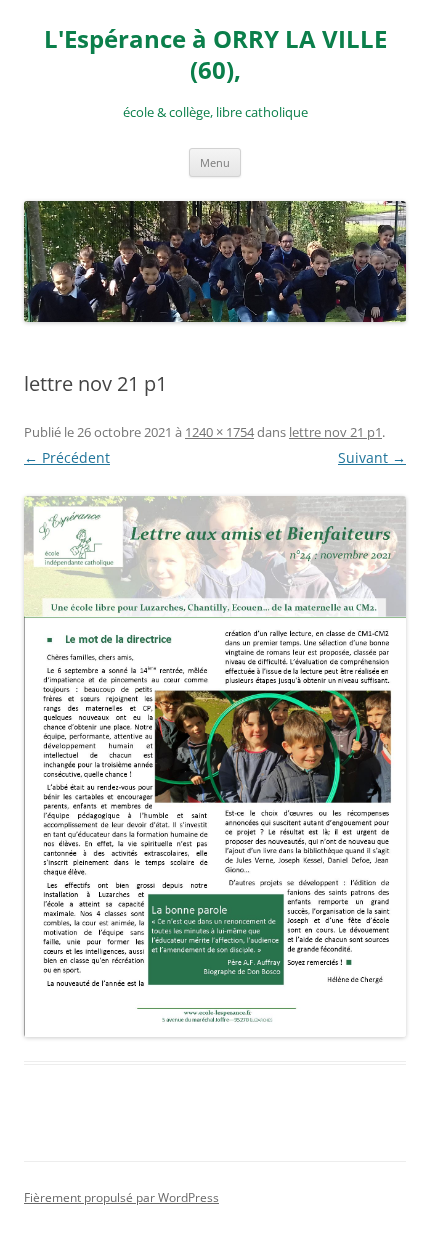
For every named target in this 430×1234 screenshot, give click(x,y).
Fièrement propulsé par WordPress (121, 1197)
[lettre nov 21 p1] (215, 766)
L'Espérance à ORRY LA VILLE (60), (215, 55)
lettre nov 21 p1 (335, 432)
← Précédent (67, 457)
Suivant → (372, 457)
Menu (215, 162)
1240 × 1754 (219, 432)
